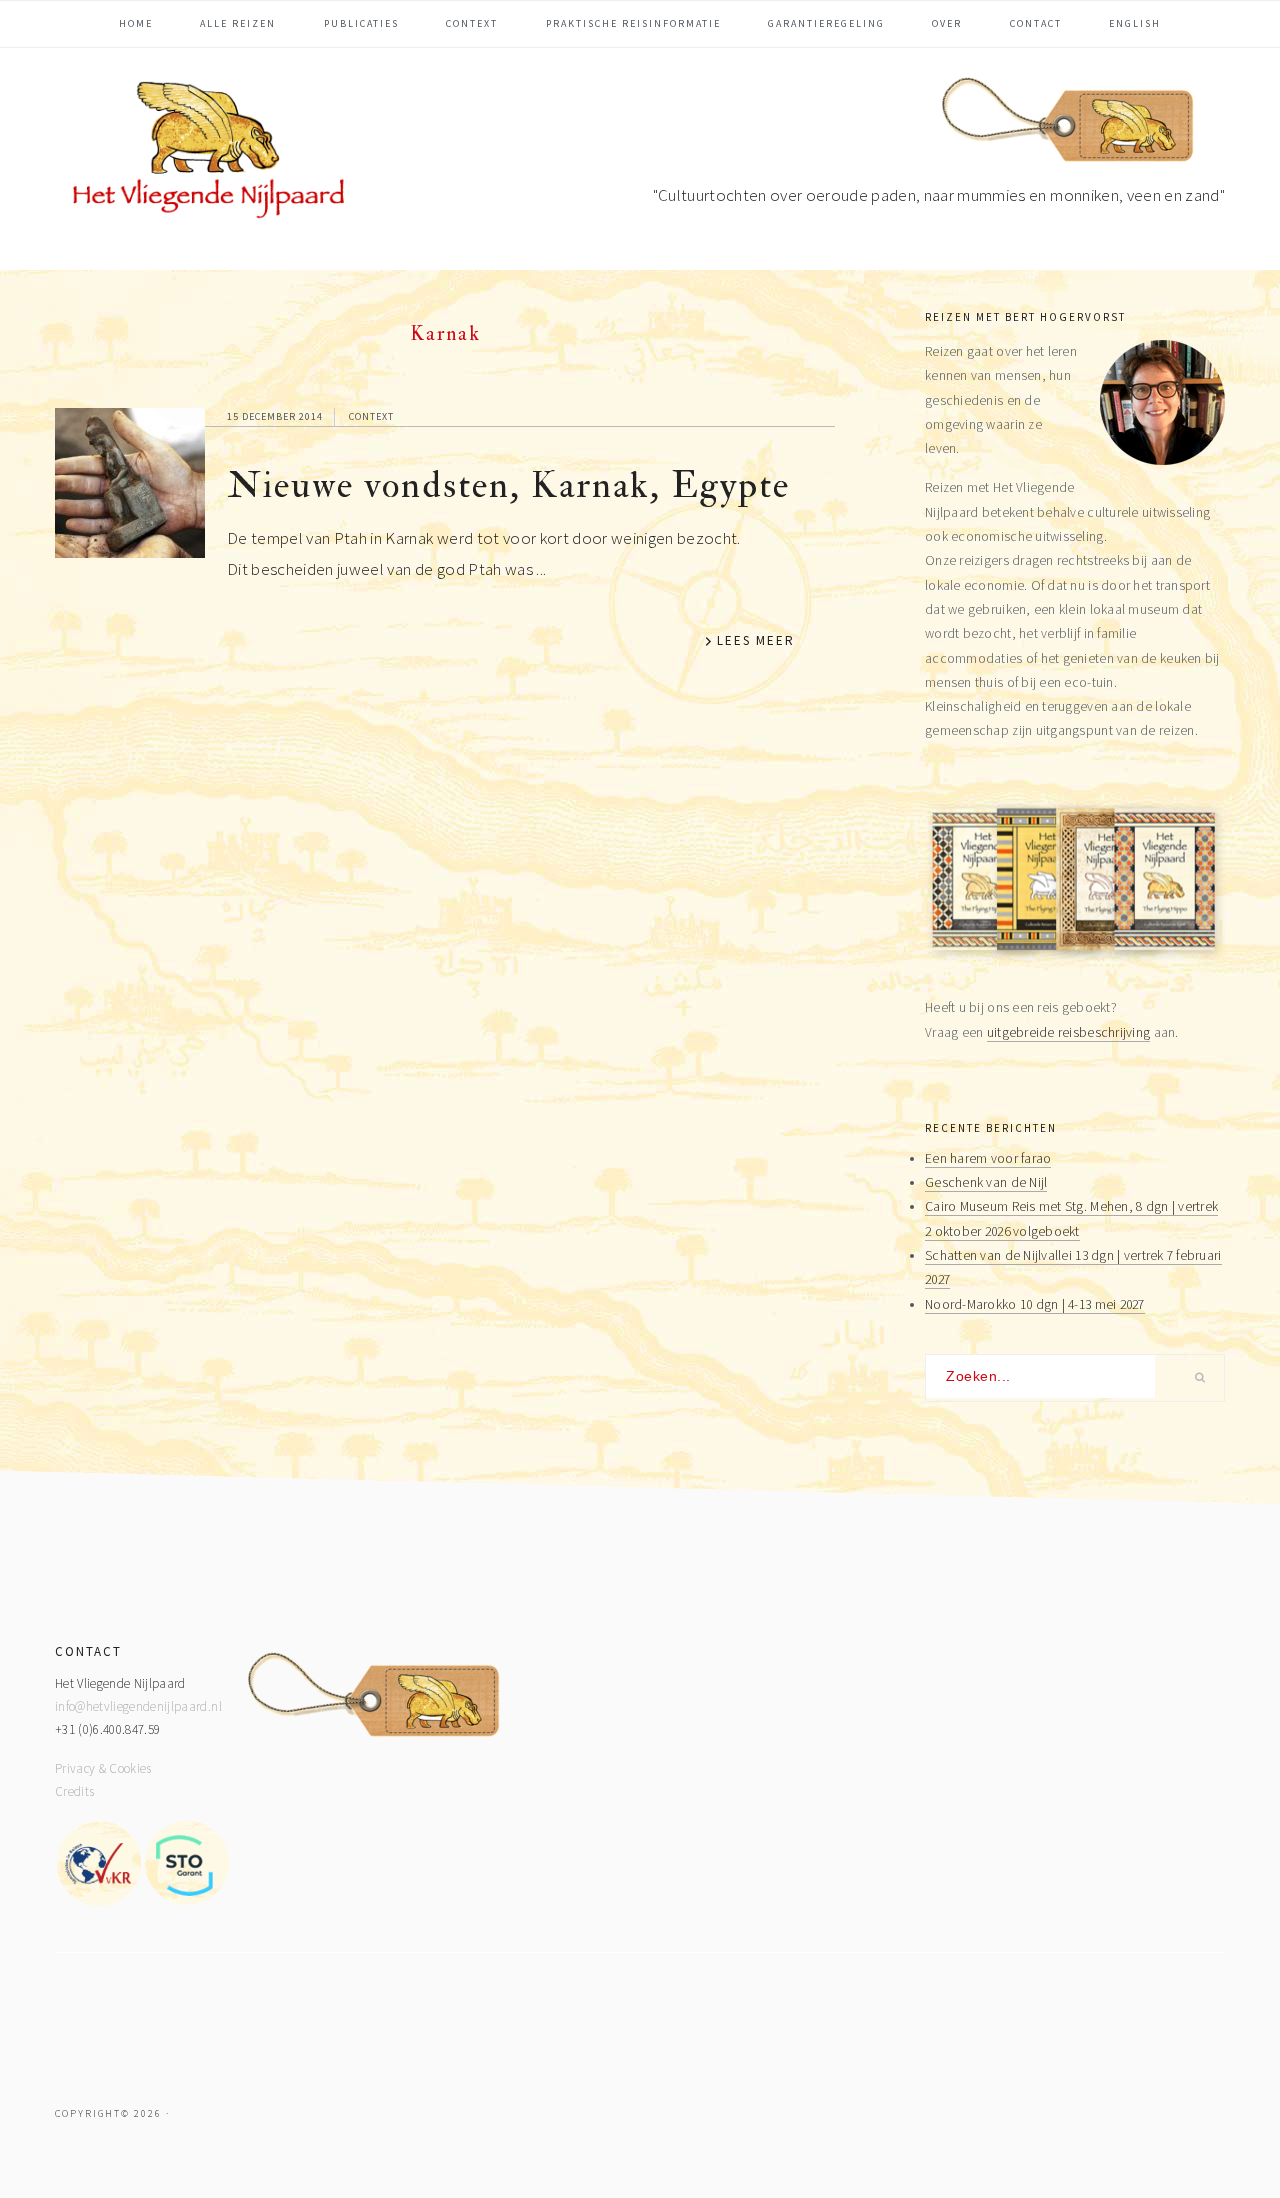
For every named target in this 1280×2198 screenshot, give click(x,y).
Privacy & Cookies (103, 1768)
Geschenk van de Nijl (986, 1182)
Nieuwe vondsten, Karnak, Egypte (508, 485)
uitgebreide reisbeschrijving (1069, 1032)
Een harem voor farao (988, 1158)
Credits (74, 1791)
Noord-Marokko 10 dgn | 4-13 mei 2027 (1035, 1304)
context (371, 416)
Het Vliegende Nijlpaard (205, 154)
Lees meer (756, 640)
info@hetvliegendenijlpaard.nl (138, 1706)
